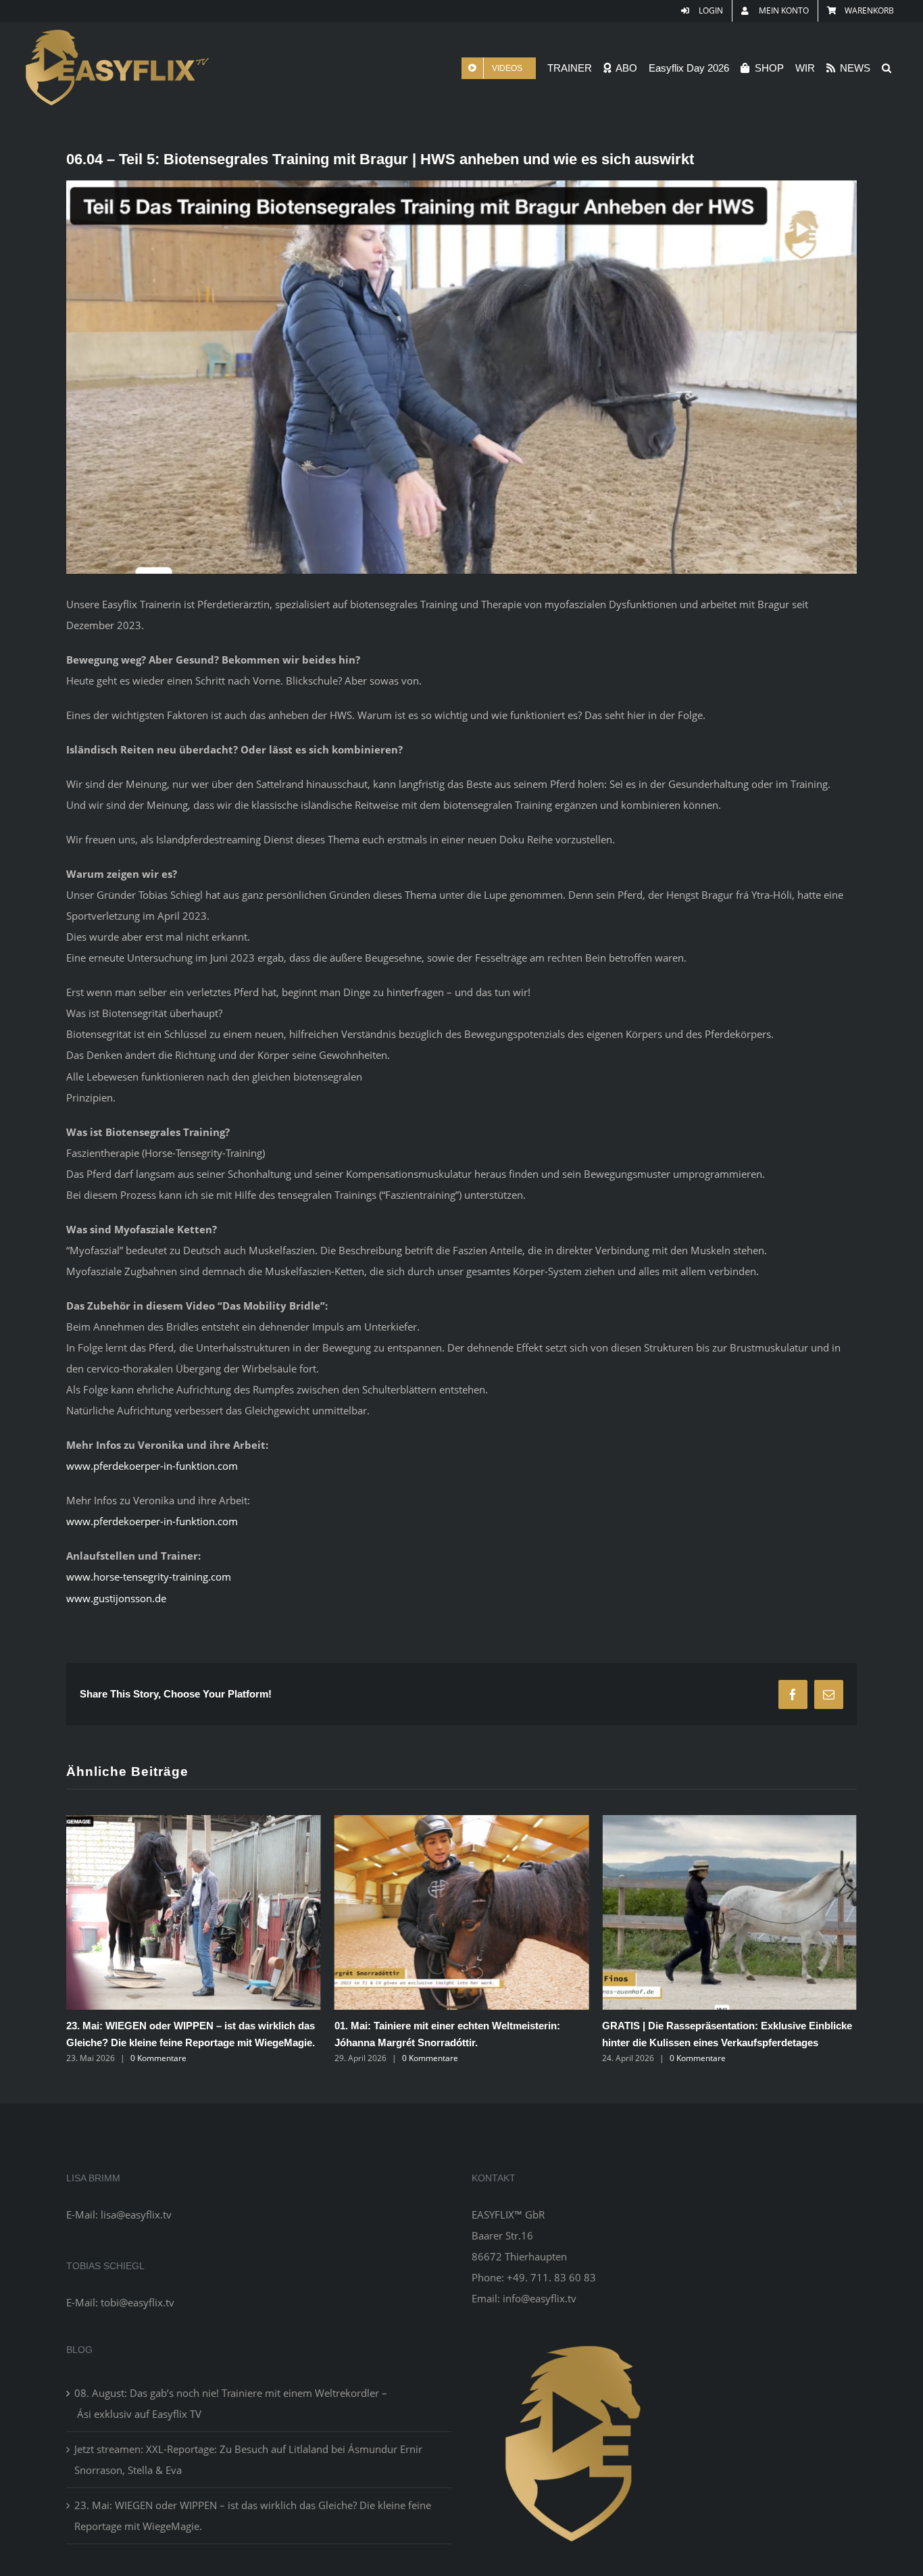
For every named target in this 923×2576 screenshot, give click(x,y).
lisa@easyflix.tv (136, 2231)
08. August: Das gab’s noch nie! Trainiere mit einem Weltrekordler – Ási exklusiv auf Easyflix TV (684, 2042)
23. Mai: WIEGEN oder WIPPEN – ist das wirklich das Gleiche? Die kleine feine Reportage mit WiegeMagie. (253, 2532)
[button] (887, 68)
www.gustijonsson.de (116, 1598)
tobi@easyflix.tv (138, 2319)
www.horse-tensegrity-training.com (149, 1577)
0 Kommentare (162, 2058)
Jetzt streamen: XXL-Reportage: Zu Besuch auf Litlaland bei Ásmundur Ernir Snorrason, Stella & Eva (248, 2476)
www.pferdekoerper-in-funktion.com (152, 1466)
